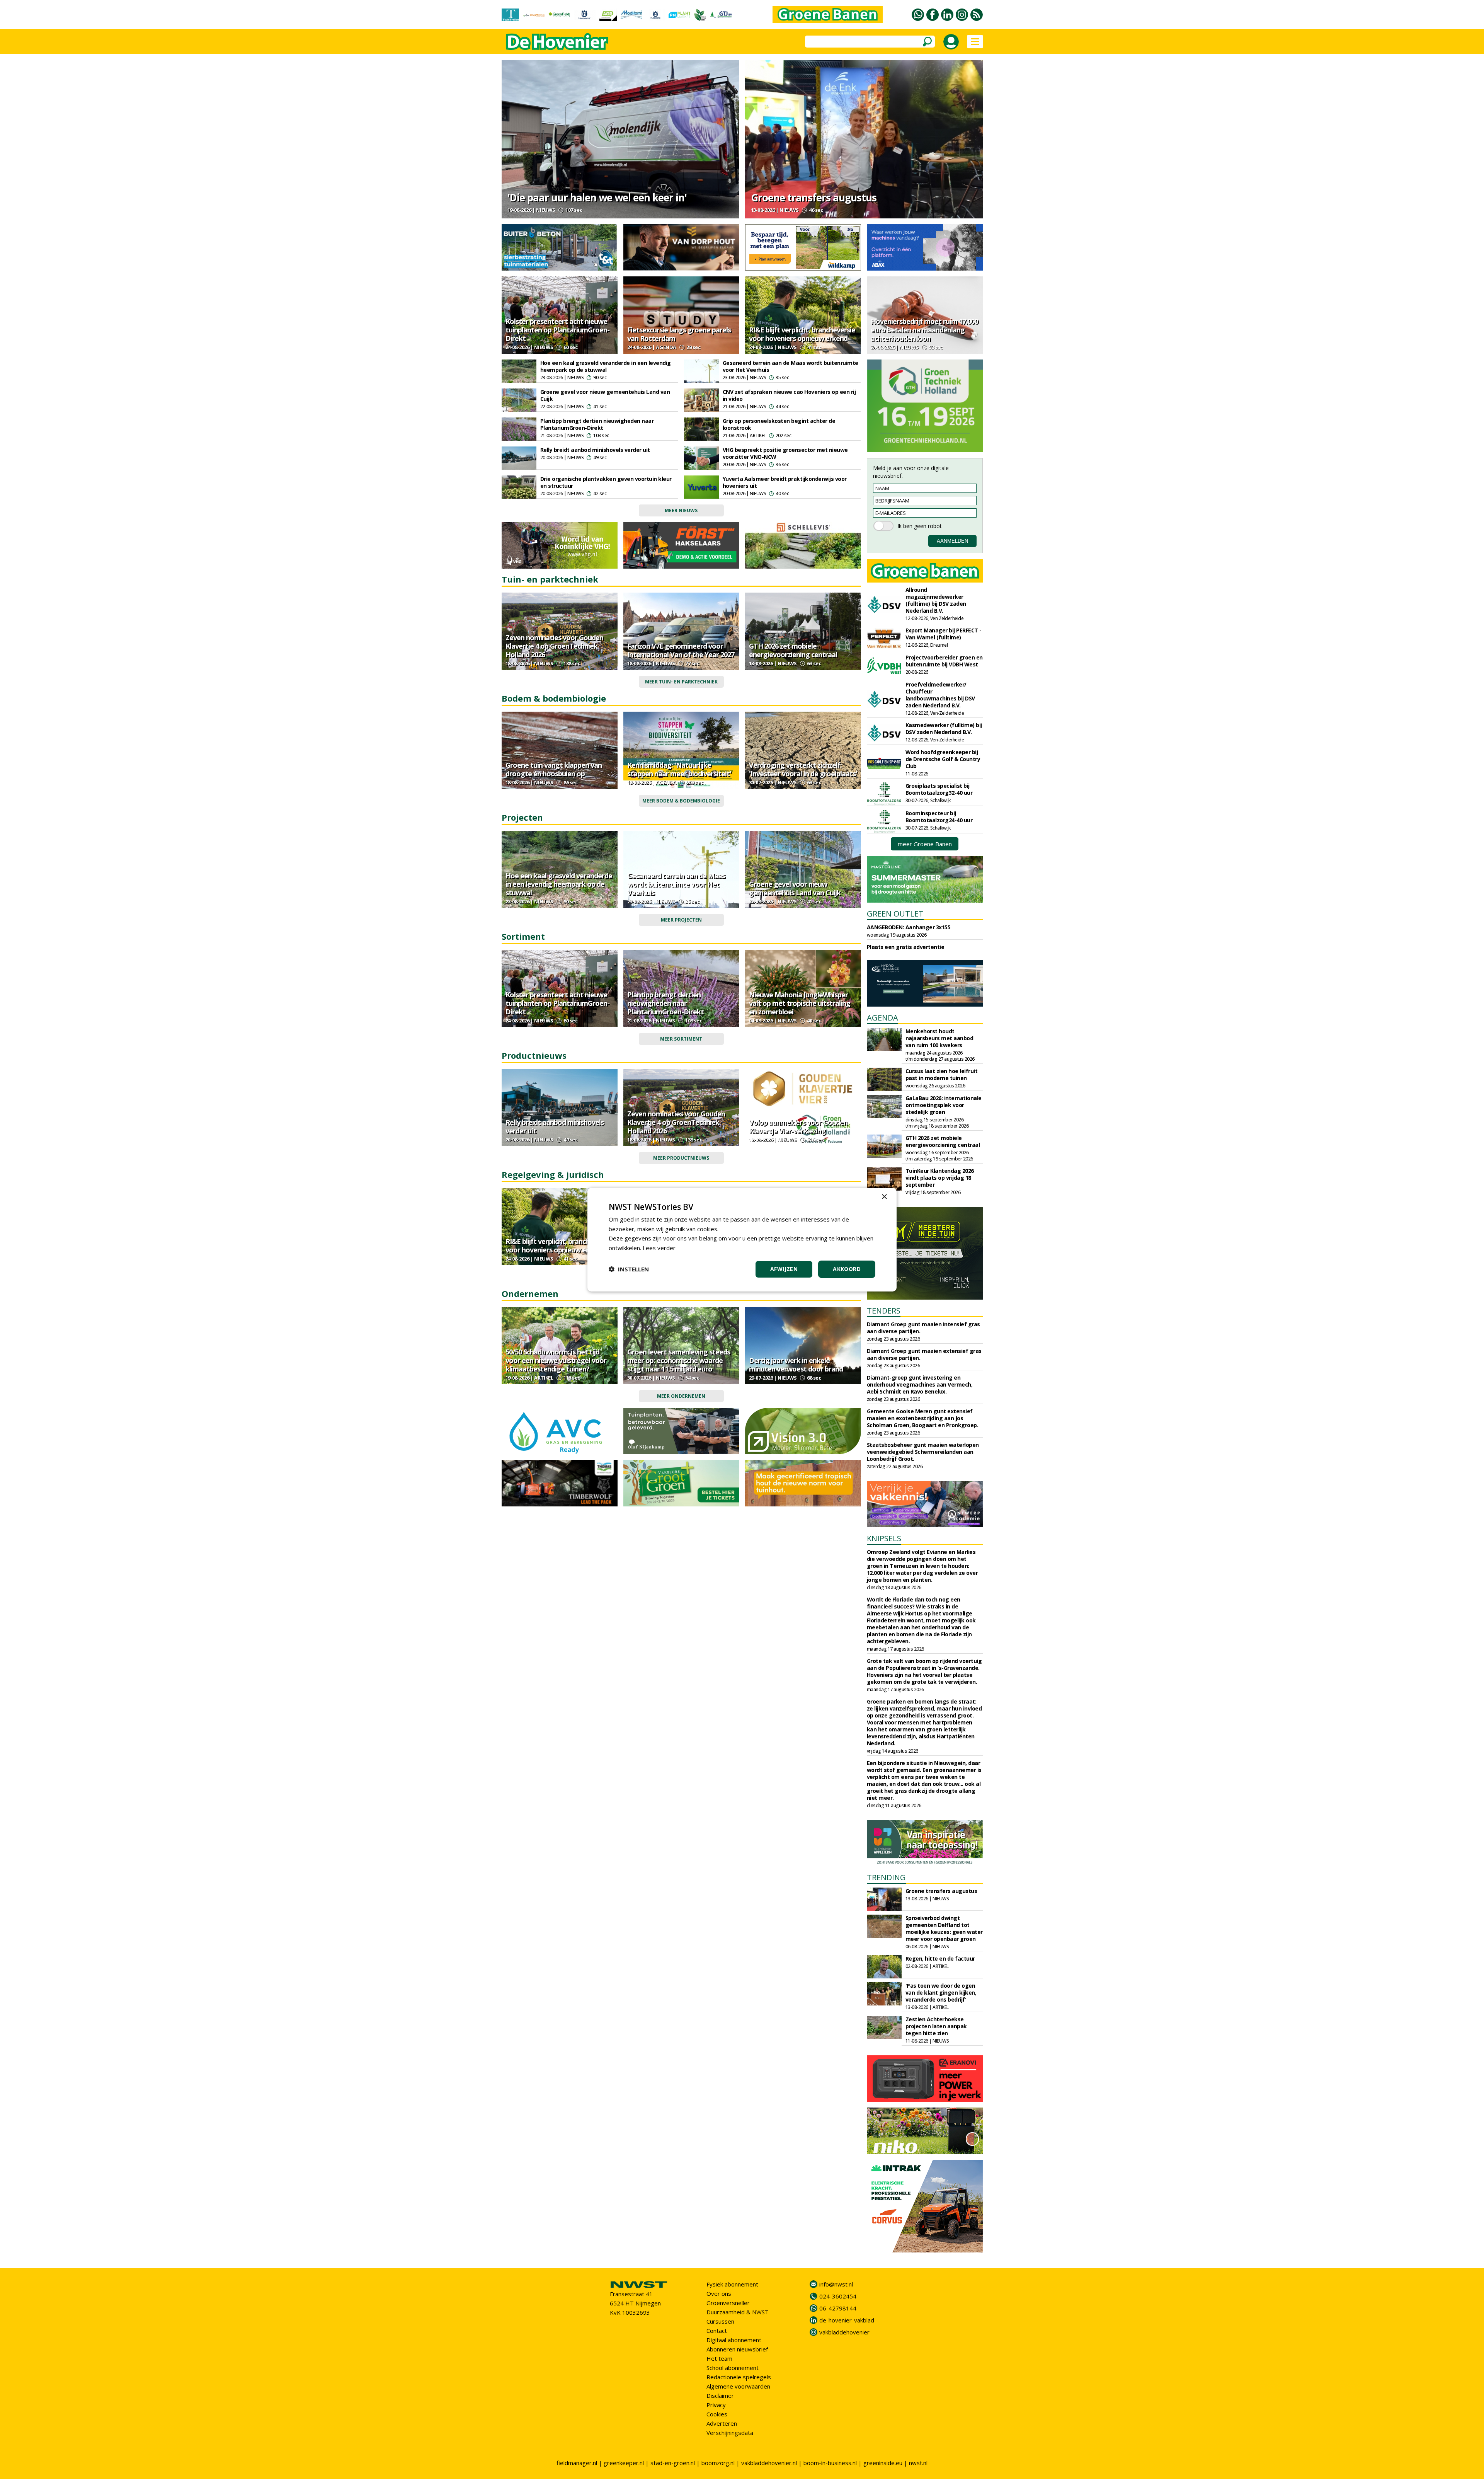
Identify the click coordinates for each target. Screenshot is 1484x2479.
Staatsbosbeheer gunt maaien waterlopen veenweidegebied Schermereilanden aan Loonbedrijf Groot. (923, 1452)
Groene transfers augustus (814, 198)
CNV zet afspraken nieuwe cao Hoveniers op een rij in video (789, 395)
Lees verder (659, 1248)
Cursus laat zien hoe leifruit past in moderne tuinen (942, 1074)
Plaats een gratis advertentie (906, 947)
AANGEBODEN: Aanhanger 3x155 (909, 927)
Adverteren (722, 2423)
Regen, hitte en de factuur (940, 1958)
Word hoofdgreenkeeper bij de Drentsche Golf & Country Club (943, 759)
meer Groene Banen (925, 844)
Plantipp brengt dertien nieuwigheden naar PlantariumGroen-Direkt (597, 424)
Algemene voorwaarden (738, 2386)
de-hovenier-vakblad (847, 2320)
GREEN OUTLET (895, 914)
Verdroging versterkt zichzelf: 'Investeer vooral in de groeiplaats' (803, 769)
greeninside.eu (883, 2463)
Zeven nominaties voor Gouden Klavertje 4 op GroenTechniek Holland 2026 (554, 646)
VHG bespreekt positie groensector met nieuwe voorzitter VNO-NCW (785, 453)
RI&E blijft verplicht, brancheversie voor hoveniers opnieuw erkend (802, 334)
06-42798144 (838, 2308)
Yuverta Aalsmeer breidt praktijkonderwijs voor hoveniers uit (785, 482)
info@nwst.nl (836, 2284)
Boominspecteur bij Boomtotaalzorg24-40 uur (939, 817)
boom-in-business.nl (830, 2463)
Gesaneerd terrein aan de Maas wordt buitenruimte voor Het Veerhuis (791, 366)
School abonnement (733, 2368)
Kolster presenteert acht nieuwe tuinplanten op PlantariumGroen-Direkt (557, 330)
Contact (717, 2331)
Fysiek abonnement (732, 2284)
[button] (629, 1269)
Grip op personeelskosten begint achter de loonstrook (779, 424)
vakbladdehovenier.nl (769, 2463)
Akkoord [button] (847, 1269)
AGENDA (882, 1018)
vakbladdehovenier (844, 2332)
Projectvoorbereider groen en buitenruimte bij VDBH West (944, 661)
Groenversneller (728, 2303)
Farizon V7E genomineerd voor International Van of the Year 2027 (681, 650)
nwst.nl (918, 2463)
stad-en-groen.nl (673, 2463)
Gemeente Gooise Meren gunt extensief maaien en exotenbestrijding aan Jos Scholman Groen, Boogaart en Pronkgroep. (923, 1418)
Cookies (717, 2414)
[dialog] (742, 1239)
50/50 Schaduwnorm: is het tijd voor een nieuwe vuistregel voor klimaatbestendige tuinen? (556, 1360)
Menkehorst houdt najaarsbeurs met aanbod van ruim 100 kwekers (939, 1038)
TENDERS (884, 1311)
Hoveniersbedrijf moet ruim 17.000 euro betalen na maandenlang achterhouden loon (924, 330)
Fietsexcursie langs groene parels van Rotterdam (679, 334)
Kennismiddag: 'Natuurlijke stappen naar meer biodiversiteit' (679, 769)
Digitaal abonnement (734, 2340)
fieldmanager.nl (577, 2463)
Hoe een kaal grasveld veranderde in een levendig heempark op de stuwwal (606, 366)
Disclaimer (720, 2396)
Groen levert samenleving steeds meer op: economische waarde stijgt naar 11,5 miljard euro (679, 1360)
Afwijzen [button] (784, 1269)
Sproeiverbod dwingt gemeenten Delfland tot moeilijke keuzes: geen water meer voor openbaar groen (944, 1928)
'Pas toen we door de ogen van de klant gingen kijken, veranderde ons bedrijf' (941, 1993)
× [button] (884, 1197)
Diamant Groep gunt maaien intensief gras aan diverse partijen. (923, 1328)
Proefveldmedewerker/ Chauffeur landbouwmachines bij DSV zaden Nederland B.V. (940, 695)
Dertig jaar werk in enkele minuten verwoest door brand (796, 1365)
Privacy (716, 2405)
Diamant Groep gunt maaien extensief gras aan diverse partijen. (924, 1354)
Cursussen (720, 2321)
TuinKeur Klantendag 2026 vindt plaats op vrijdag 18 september (940, 1178)
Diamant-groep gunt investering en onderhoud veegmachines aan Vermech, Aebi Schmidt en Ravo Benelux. (920, 1384)
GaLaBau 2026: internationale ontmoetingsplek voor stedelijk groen (944, 1105)
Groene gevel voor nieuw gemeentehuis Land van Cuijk (605, 395)
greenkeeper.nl (624, 2463)
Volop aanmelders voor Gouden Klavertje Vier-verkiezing (798, 1126)
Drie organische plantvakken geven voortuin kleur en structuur (606, 482)
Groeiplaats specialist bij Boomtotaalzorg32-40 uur (939, 789)
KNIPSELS (884, 1538)
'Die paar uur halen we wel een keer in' (597, 198)
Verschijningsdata (730, 2433)
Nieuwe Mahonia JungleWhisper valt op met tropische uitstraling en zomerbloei (800, 1003)
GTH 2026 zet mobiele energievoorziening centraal (793, 650)
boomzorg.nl (718, 2463)
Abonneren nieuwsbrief (737, 2349)
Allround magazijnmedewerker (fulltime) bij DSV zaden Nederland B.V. (936, 600)
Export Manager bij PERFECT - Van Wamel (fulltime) (944, 634)
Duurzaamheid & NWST (738, 2312)
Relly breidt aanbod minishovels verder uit (595, 450)
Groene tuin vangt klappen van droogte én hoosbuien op (554, 769)
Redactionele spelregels (739, 2377)
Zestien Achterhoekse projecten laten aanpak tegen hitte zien (936, 2026)
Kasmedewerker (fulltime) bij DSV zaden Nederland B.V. (944, 728)
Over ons (719, 2293)
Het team (719, 2358)
